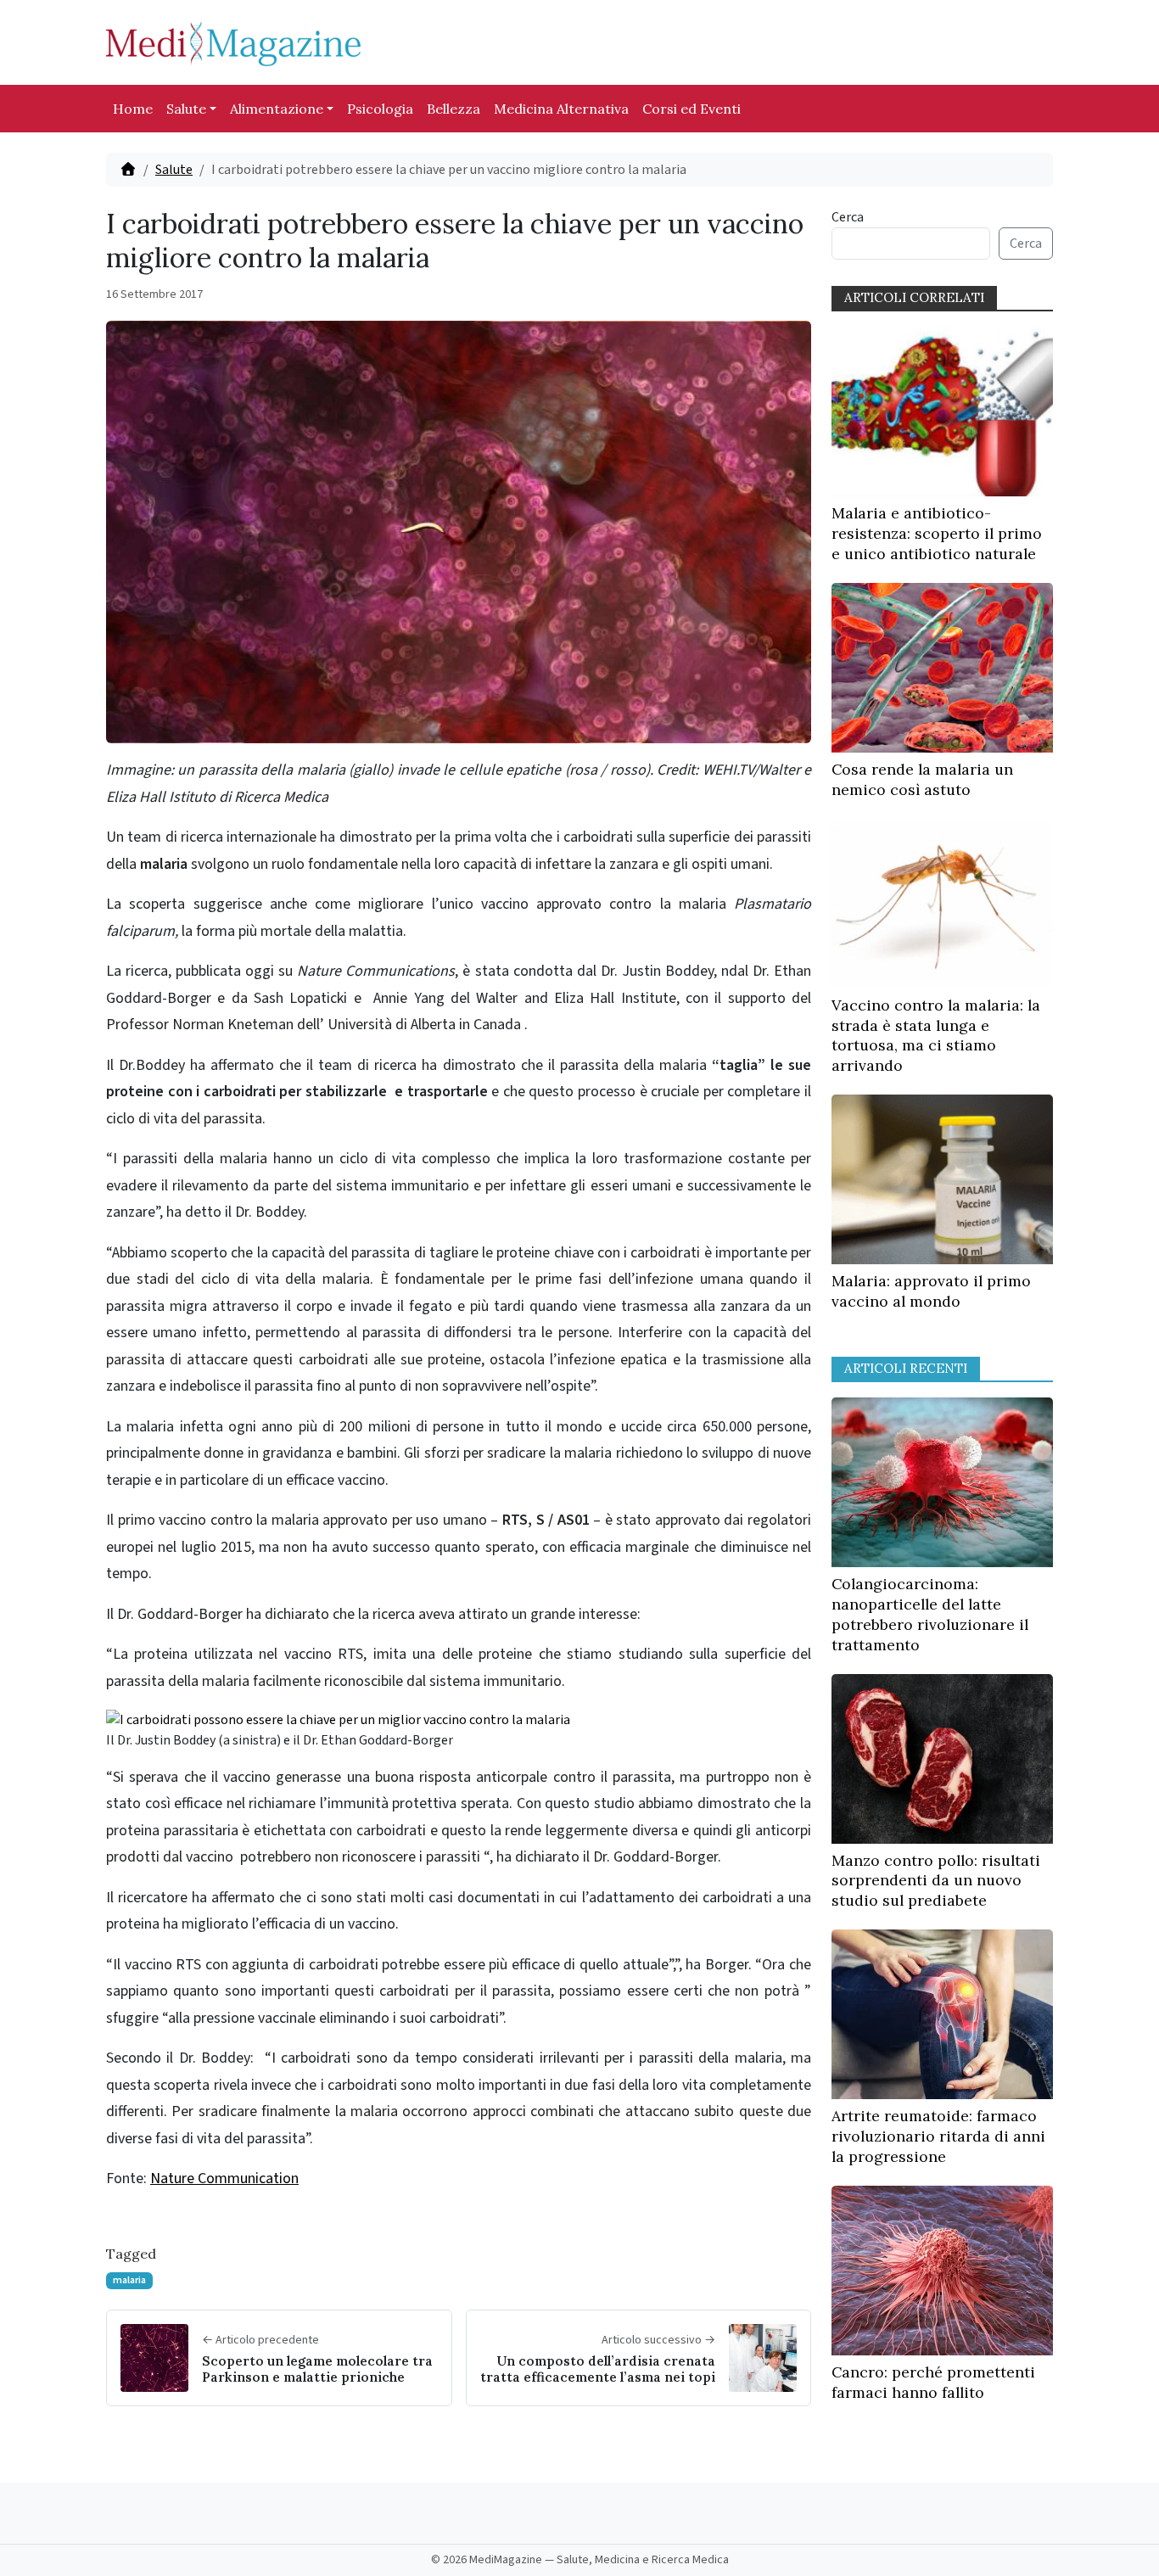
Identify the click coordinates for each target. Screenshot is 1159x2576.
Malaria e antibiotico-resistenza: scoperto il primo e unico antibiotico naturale (937, 533)
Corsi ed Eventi (691, 109)
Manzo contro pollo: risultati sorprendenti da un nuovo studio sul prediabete (936, 1881)
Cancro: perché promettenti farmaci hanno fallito (933, 2382)
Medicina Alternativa (561, 109)
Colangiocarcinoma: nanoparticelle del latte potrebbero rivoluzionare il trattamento (930, 1614)
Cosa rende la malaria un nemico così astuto (922, 779)
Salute (186, 109)
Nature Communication (224, 2178)
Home (133, 109)
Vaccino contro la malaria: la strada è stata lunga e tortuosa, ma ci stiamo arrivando (936, 1035)
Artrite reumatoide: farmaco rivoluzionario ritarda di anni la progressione (938, 2136)
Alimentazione (277, 109)
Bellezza (454, 109)
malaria (129, 2280)
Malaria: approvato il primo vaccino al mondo (931, 1291)
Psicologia (380, 109)
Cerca (848, 217)
